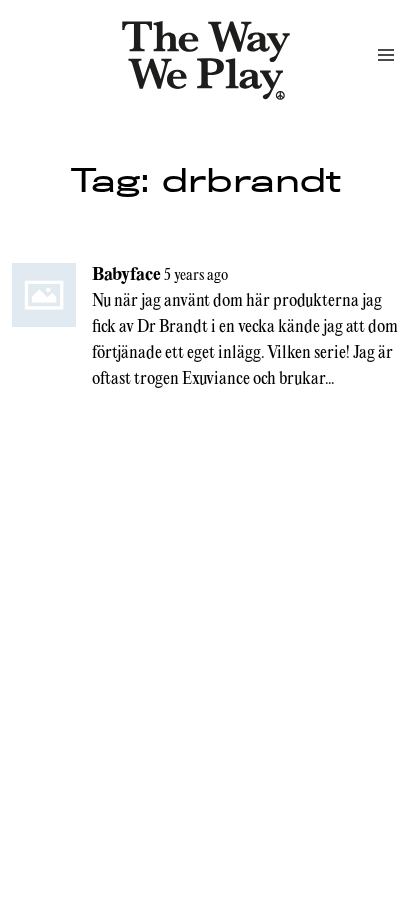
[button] (386, 55)
